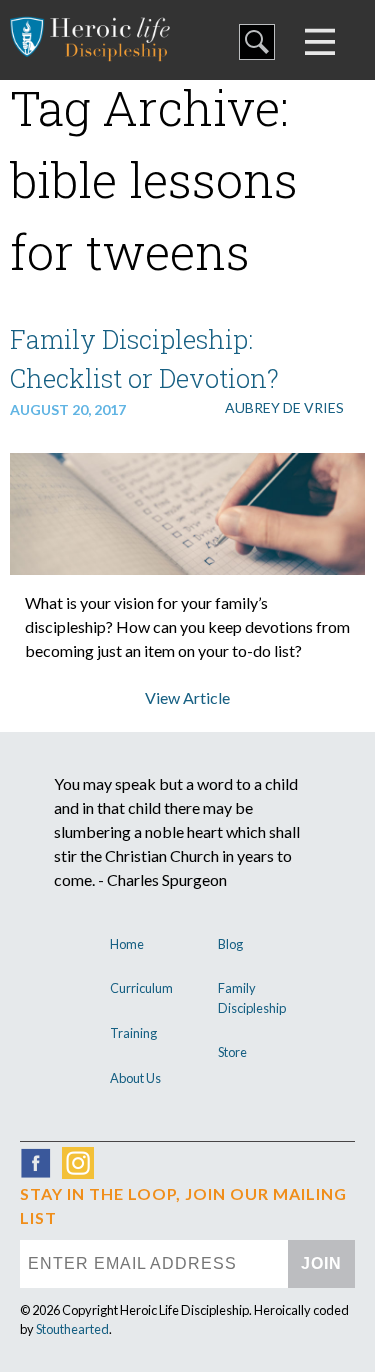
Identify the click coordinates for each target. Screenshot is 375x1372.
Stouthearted (72, 1329)
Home (127, 944)
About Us (135, 1078)
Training (133, 1033)
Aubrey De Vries (284, 407)
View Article (187, 697)
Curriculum (141, 988)
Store (232, 1052)
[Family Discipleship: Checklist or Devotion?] (187, 511)
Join (321, 1263)
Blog (230, 944)
